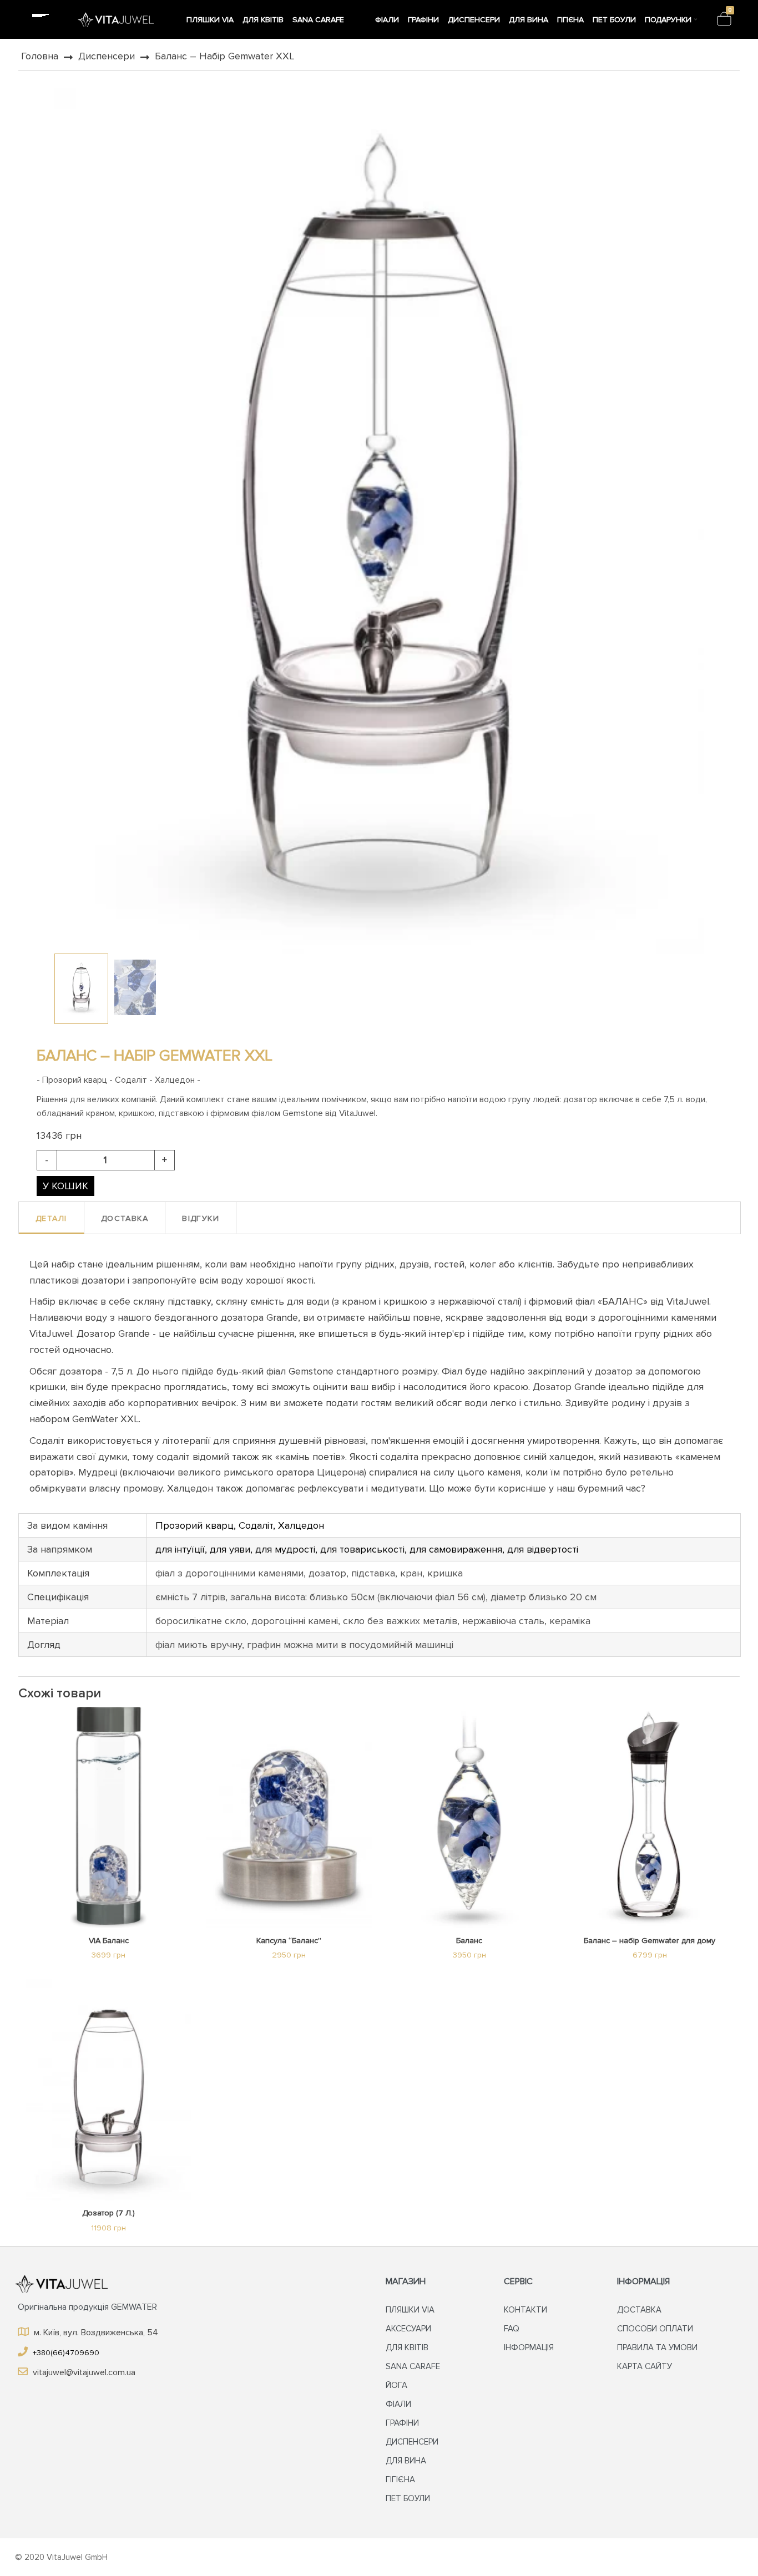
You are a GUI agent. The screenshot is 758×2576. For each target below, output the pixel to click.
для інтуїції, (183, 1549)
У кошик (65, 1186)
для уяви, (233, 1549)
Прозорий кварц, (197, 1525)
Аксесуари (408, 2329)
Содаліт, (258, 1525)
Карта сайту (645, 2366)
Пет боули (614, 20)
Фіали (387, 20)
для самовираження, (458, 1549)
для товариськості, (365, 1549)
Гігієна (570, 20)
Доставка (639, 2310)
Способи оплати (655, 2329)
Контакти (525, 2310)
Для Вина (529, 20)
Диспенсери (474, 20)
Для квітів (263, 20)
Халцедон (301, 1525)
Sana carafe (318, 20)
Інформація (529, 2347)
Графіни (423, 20)
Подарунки (668, 20)
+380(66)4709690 (65, 2353)
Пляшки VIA (210, 20)
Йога (361, 20)
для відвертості (543, 1549)
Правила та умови (657, 2347)
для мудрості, (288, 1549)
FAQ (512, 2329)
